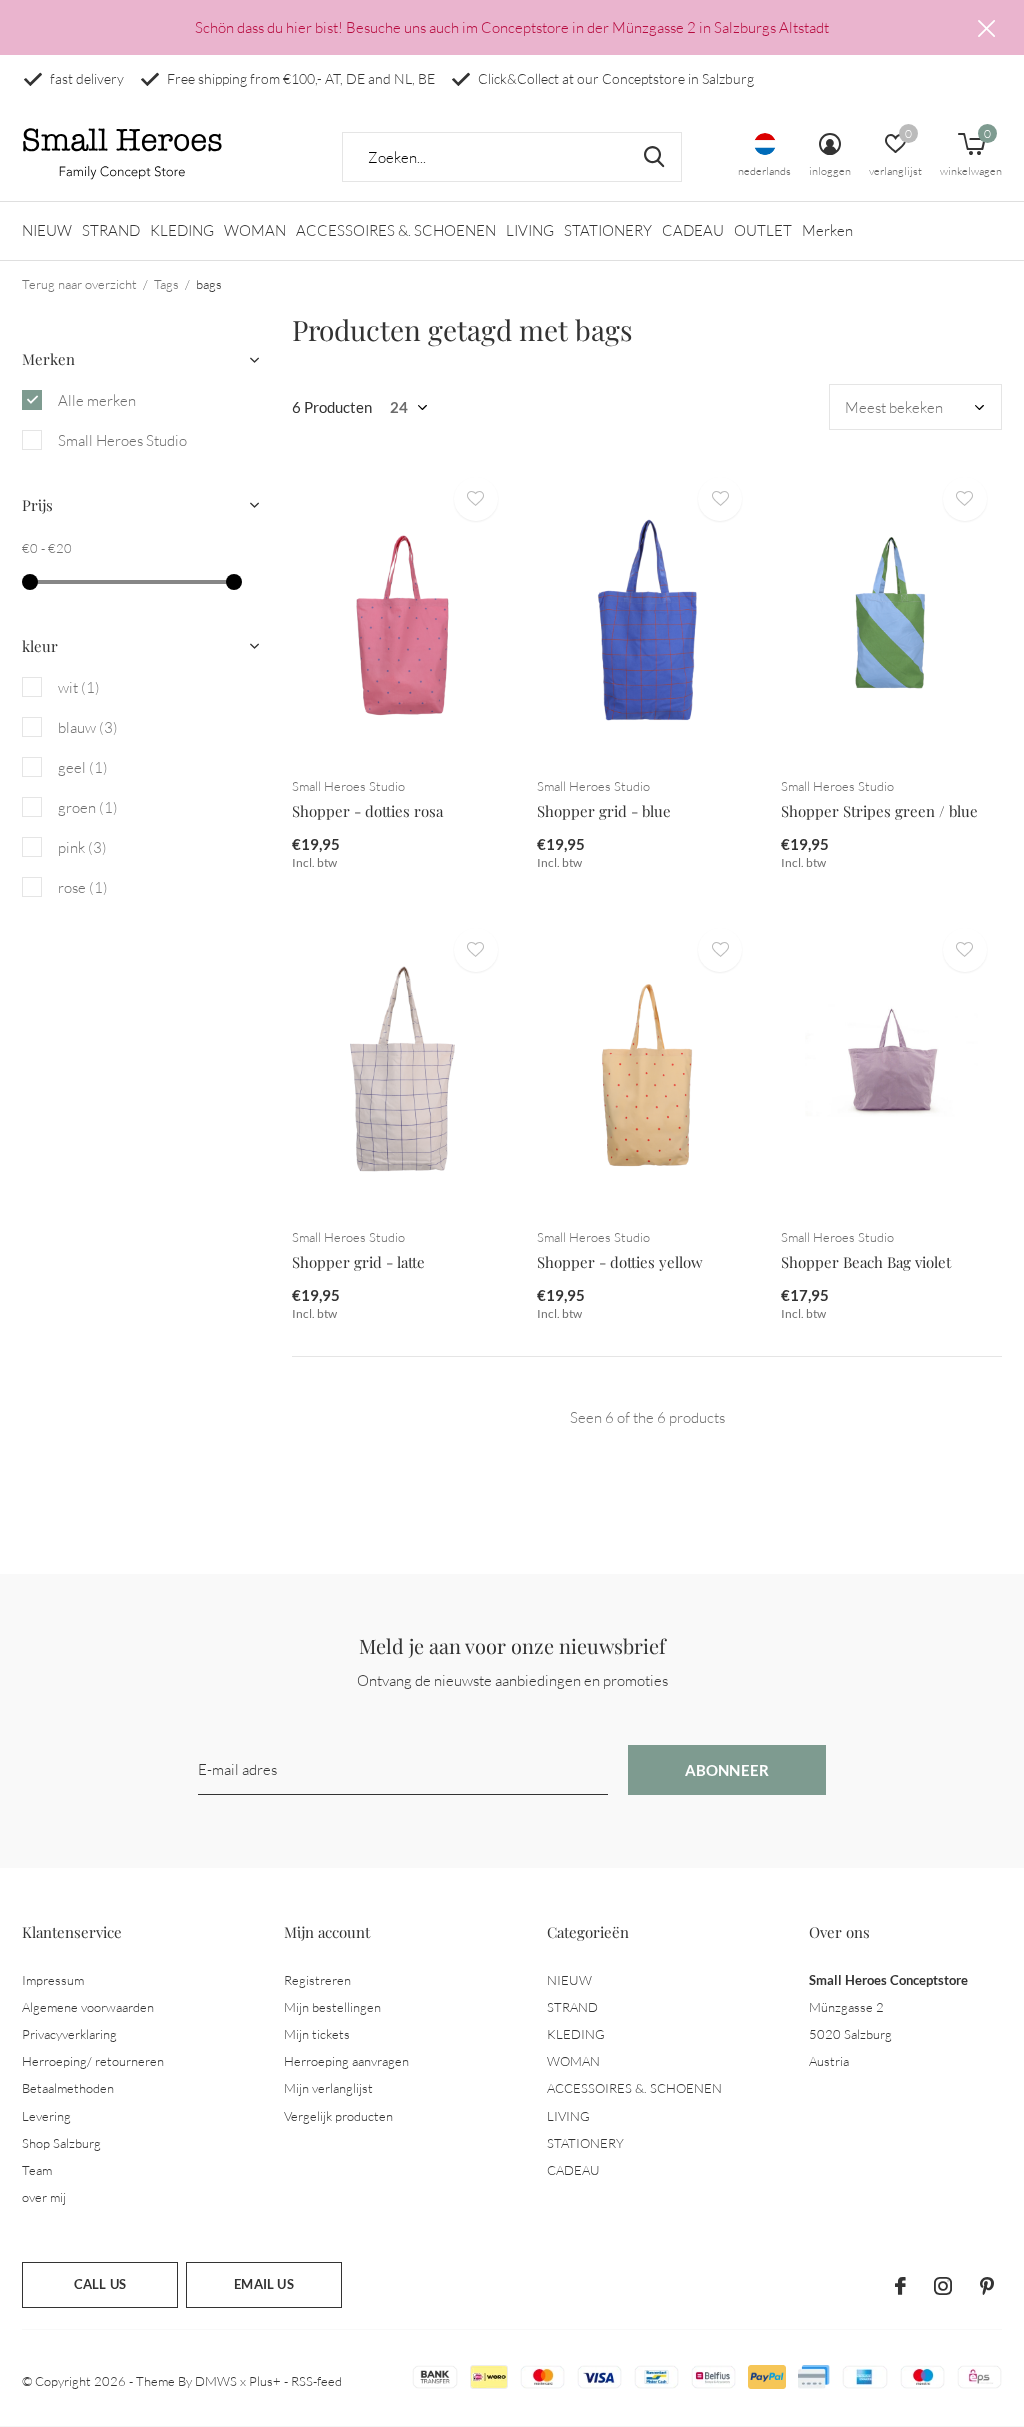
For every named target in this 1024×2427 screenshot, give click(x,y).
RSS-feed (316, 2381)
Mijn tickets (317, 2034)
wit (79, 687)
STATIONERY (608, 230)
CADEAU (693, 230)
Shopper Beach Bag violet (866, 1262)
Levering (46, 2116)
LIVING (530, 230)
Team (37, 2170)
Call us (100, 2284)
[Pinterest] (987, 2286)
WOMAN (255, 230)
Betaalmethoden (68, 2088)
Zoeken (654, 157)
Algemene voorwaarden (88, 2007)
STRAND (111, 230)
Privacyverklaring (69, 2034)
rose (83, 887)
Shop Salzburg (61, 2143)
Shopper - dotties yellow (620, 1262)
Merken (827, 230)
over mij (44, 2197)
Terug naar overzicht (79, 284)
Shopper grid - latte (358, 1262)
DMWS (216, 2381)
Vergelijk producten (338, 2116)
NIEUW (47, 230)
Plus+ (265, 2381)
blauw (88, 727)
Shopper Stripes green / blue (879, 811)
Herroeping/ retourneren (93, 2061)
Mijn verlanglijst (328, 2088)
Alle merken (97, 400)
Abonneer (727, 1770)
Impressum (53, 1980)
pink (82, 847)
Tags (166, 284)
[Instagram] (943, 2286)
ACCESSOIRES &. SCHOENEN (396, 230)
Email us (263, 2284)
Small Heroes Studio (122, 440)
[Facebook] (900, 2286)
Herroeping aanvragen (346, 2061)
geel (83, 767)
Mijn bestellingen (332, 2007)
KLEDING (182, 230)
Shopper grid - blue (604, 811)
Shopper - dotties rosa (367, 811)
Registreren (317, 1980)
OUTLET (763, 230)
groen (88, 807)
